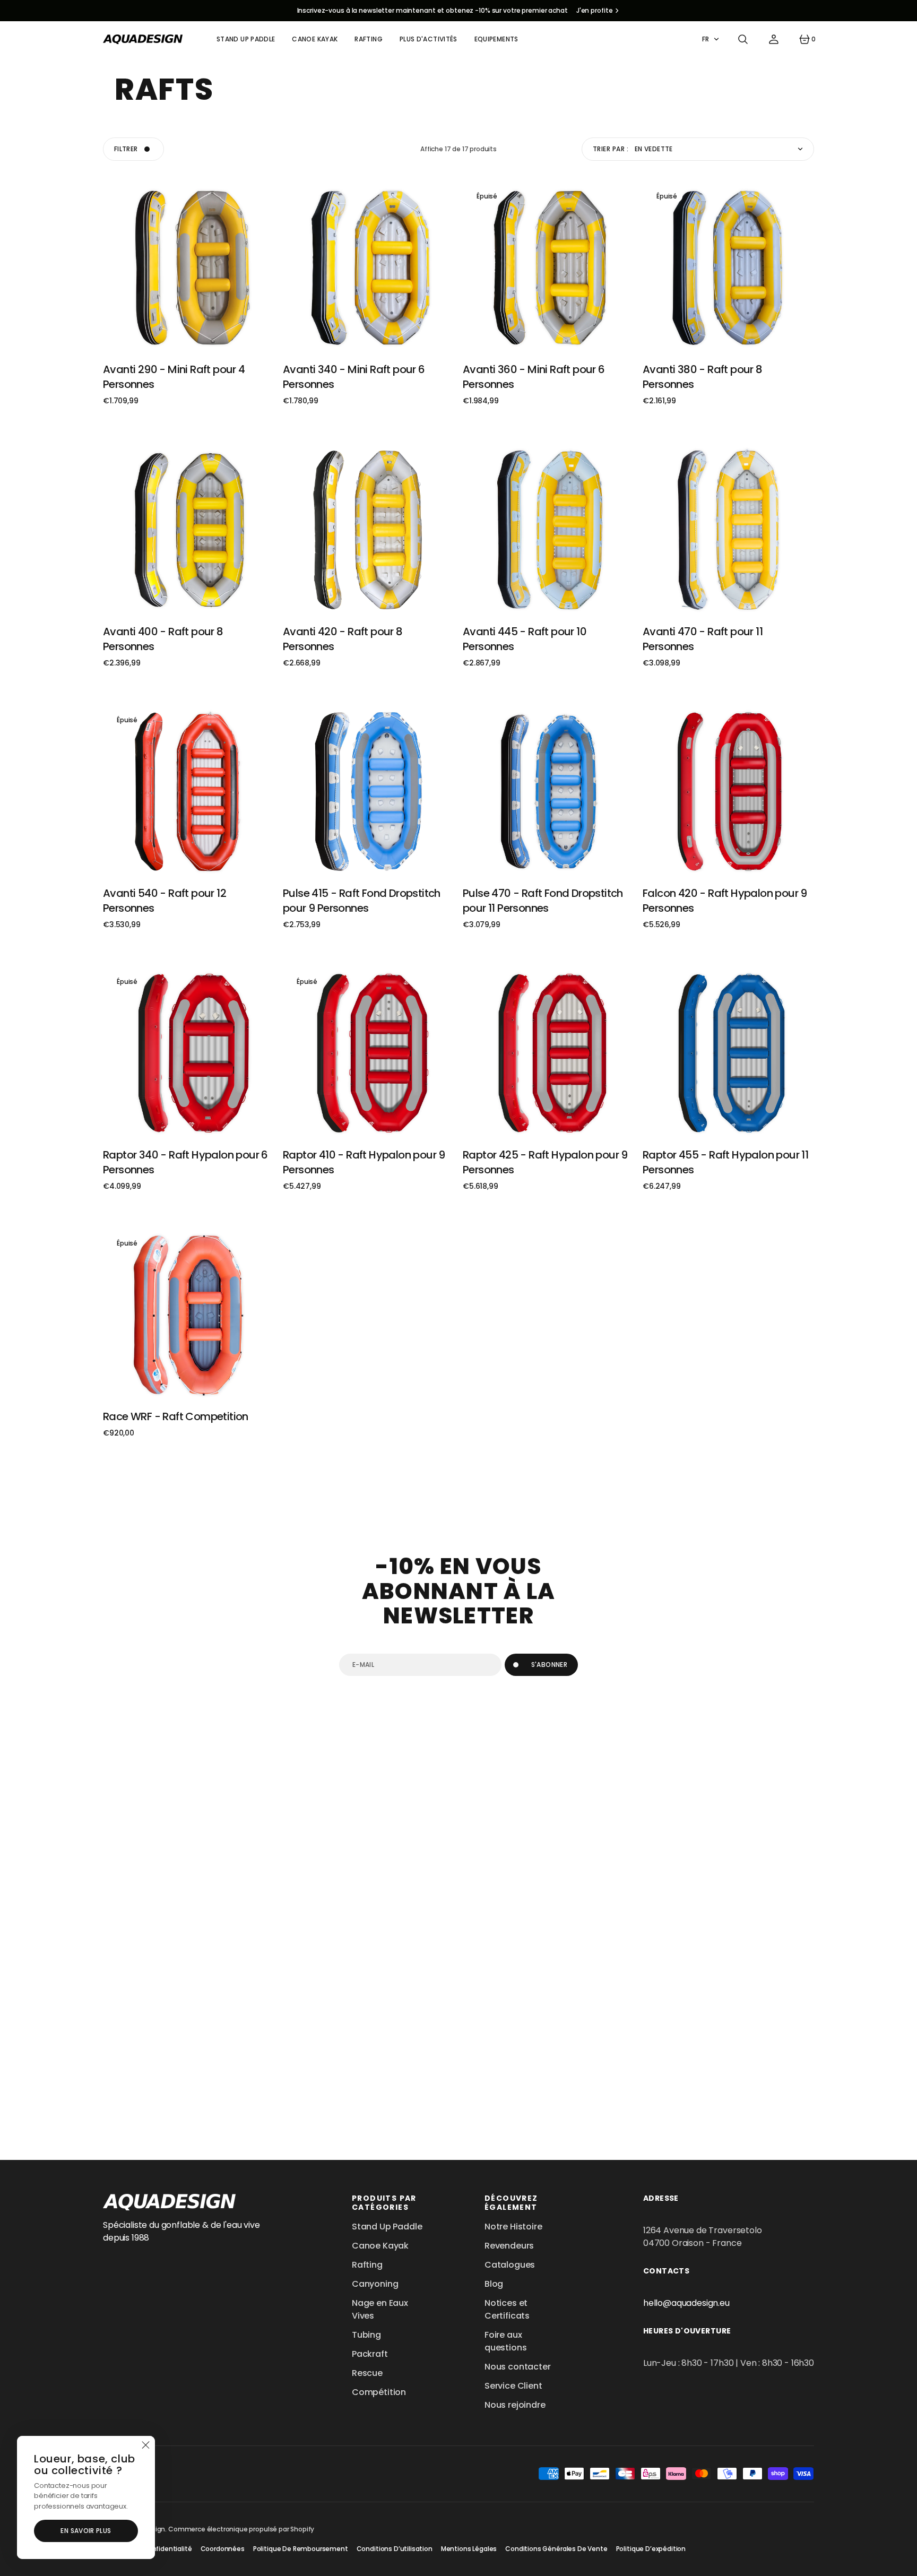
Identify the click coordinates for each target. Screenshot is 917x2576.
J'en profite (595, 10)
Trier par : (611, 149)
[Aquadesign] (143, 39)
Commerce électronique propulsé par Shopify (241, 2529)
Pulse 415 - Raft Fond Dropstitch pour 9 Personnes (362, 901)
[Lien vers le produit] (189, 268)
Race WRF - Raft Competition (176, 1416)
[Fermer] (145, 2445)
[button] (743, 39)
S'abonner (549, 1665)
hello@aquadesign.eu (686, 2303)
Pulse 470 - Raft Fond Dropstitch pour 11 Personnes (543, 901)
